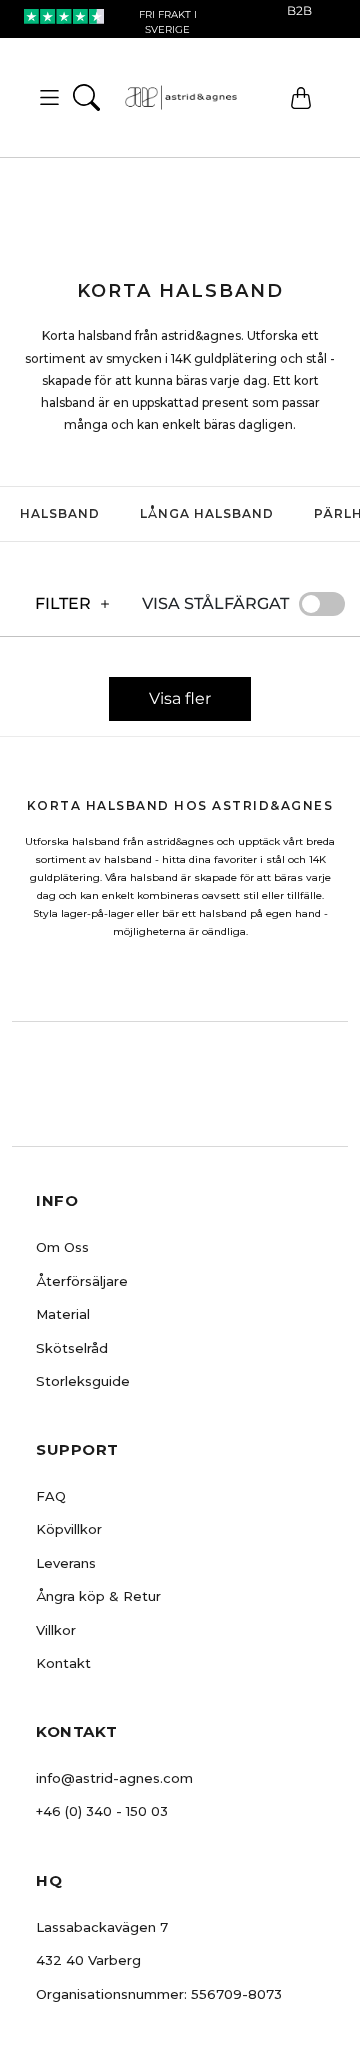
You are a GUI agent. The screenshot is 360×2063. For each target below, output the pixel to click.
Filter (63, 603)
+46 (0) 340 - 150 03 (102, 1811)
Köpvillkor (69, 1529)
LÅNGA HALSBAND (207, 513)
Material (63, 1314)
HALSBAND (60, 513)
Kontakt (63, 1663)
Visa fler (180, 698)
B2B (299, 10)
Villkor (56, 1630)
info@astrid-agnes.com (114, 1778)
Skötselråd (72, 1348)
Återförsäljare (82, 1281)
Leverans (66, 1563)
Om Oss (62, 1247)
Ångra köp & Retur (98, 1596)
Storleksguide (83, 1381)
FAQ (51, 1496)
